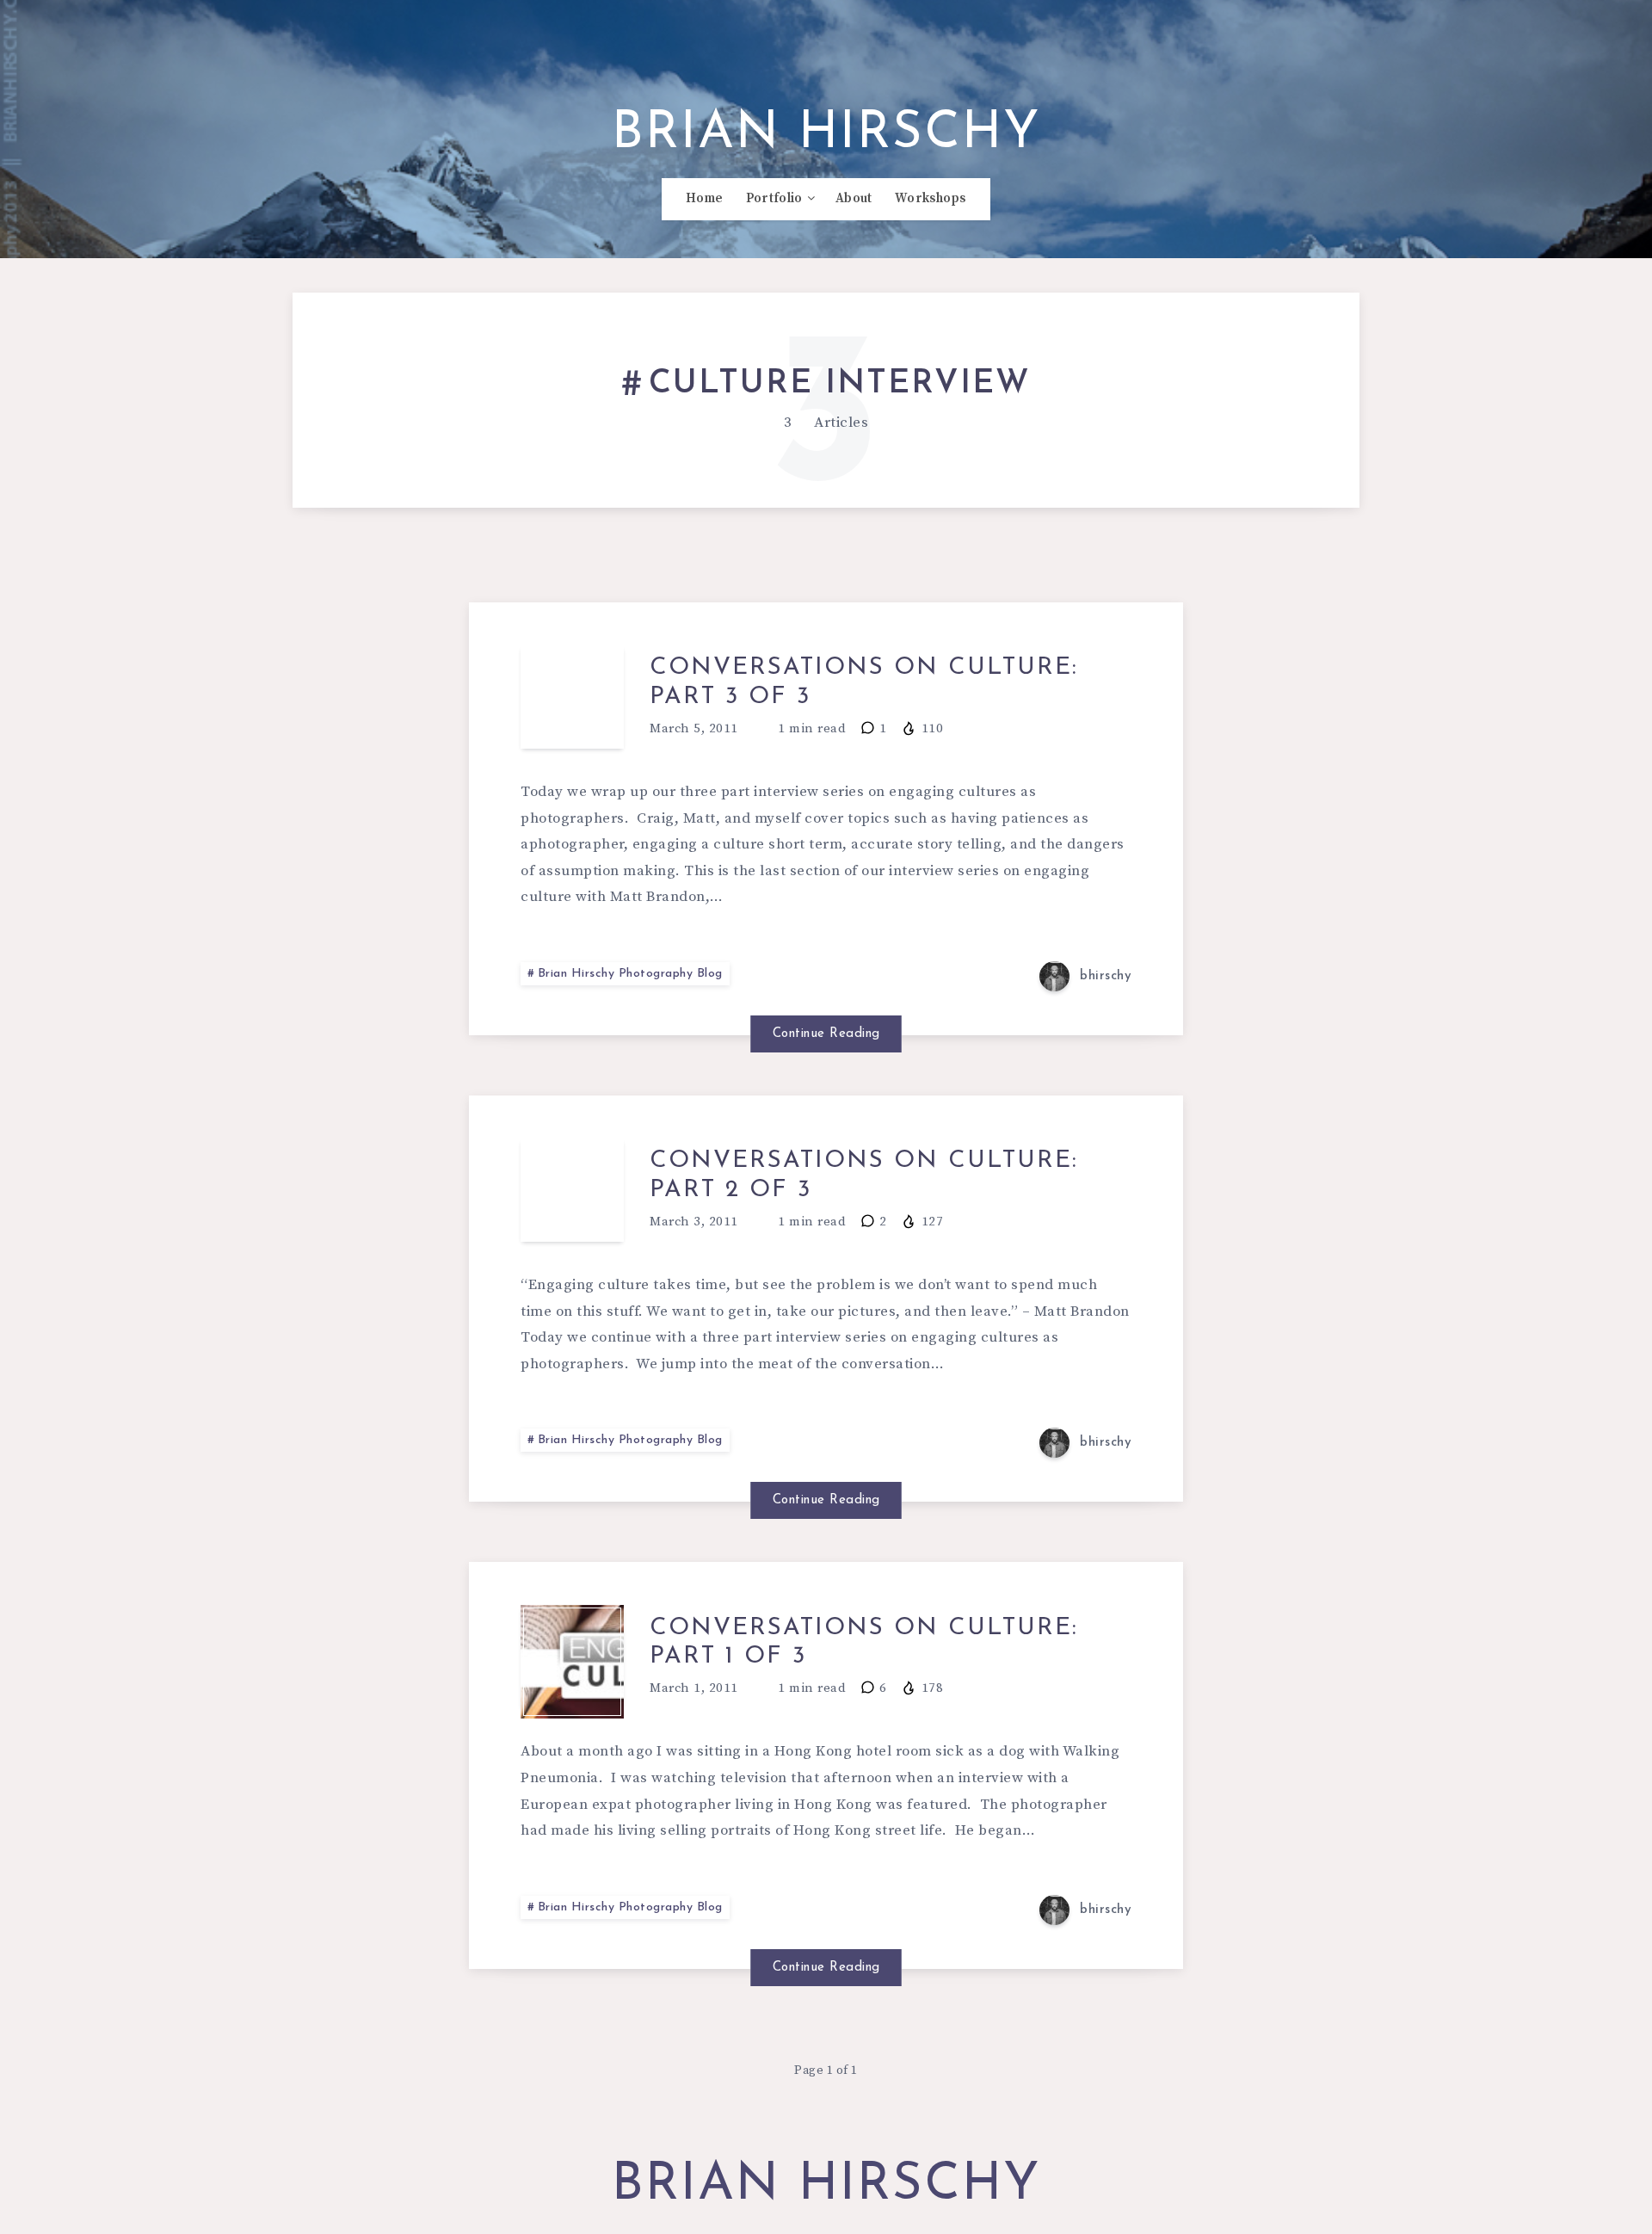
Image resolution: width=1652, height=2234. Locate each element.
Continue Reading (826, 1034)
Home (704, 199)
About (854, 199)
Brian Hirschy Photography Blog (630, 974)
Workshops (931, 199)
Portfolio (774, 199)
